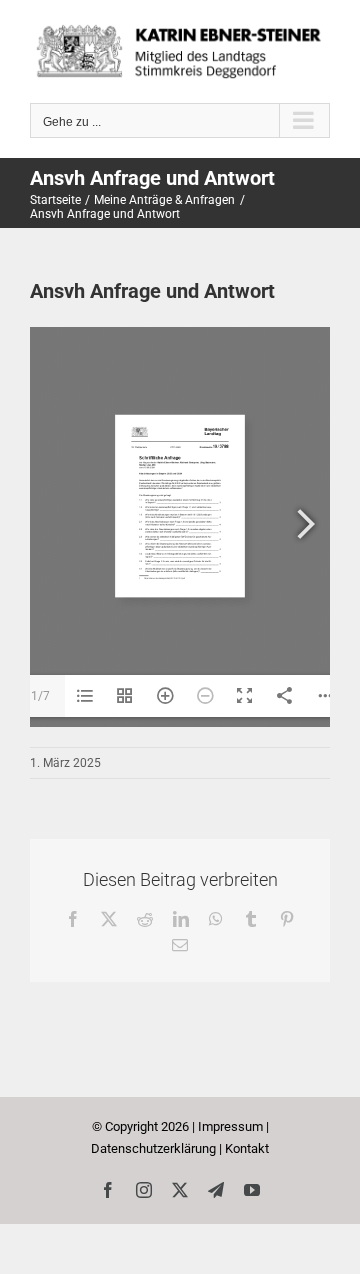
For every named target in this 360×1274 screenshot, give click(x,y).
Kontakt (247, 1148)
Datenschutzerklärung (153, 1148)
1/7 (40, 696)
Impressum (230, 1126)
